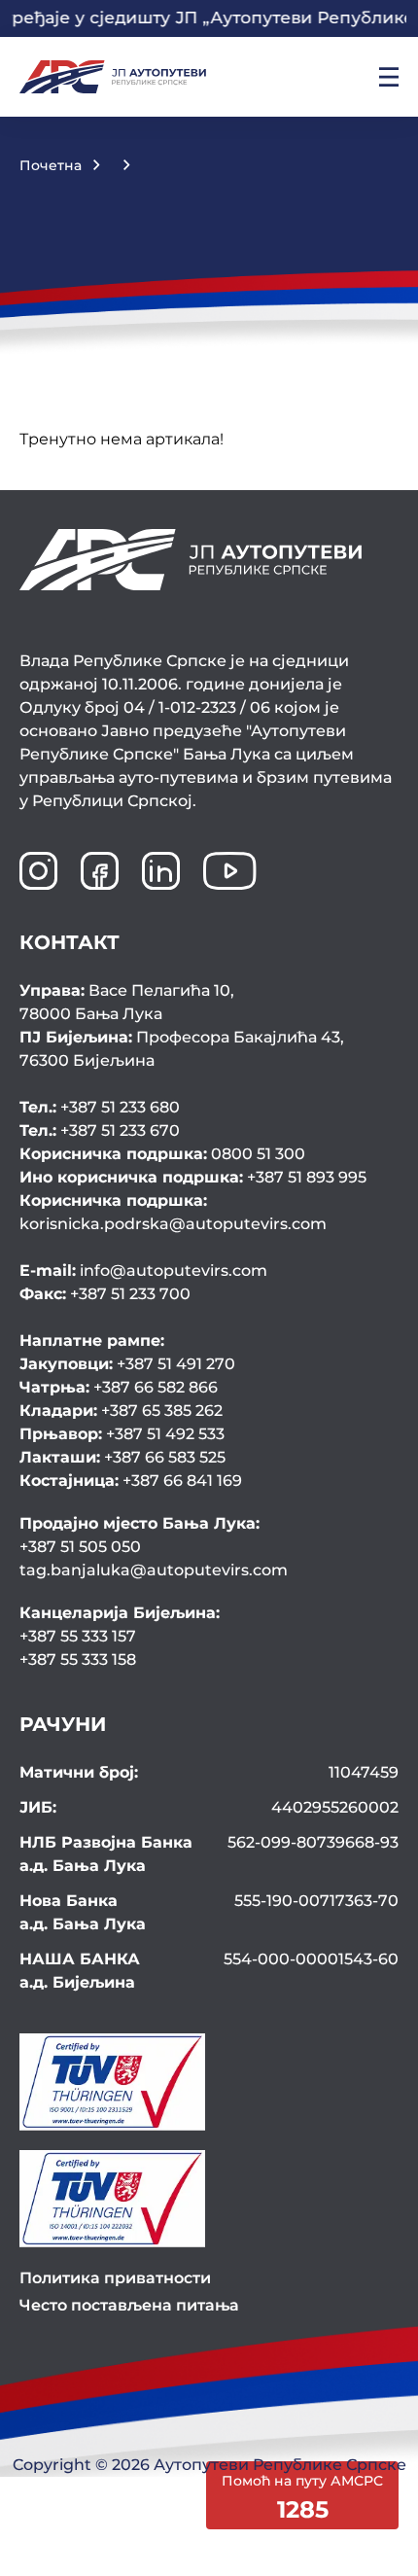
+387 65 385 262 (121, 1411)
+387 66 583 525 (122, 1457)
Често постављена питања (129, 2305)
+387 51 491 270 (127, 1364)
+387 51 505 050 (80, 1547)
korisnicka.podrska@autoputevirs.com (173, 1212)
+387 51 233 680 (100, 1107)
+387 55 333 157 (78, 1636)
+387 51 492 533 (122, 1434)
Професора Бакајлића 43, (182, 1049)
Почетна (51, 165)
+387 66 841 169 (131, 1481)
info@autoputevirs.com (143, 1270)
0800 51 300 (162, 1154)
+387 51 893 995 (193, 1177)
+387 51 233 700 (105, 1294)
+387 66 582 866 (119, 1387)
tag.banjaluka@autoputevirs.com (154, 1570)
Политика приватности (115, 2278)
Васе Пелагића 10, (127, 1002)
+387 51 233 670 (100, 1130)
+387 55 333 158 (78, 1659)
